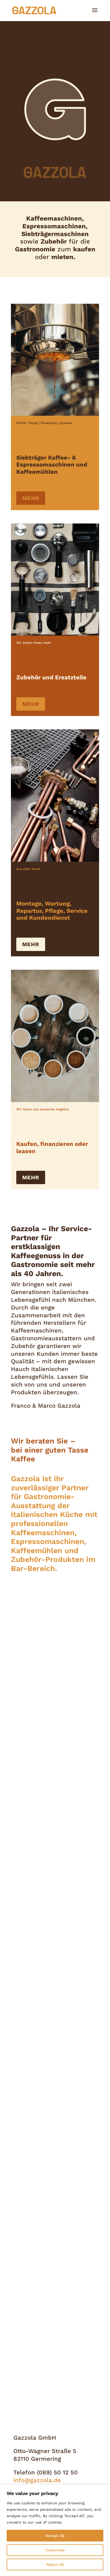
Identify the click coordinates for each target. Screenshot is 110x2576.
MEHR (31, 498)
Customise (55, 2550)
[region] (55, 2530)
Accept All (55, 2536)
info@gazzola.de (37, 2480)
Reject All (55, 2565)
